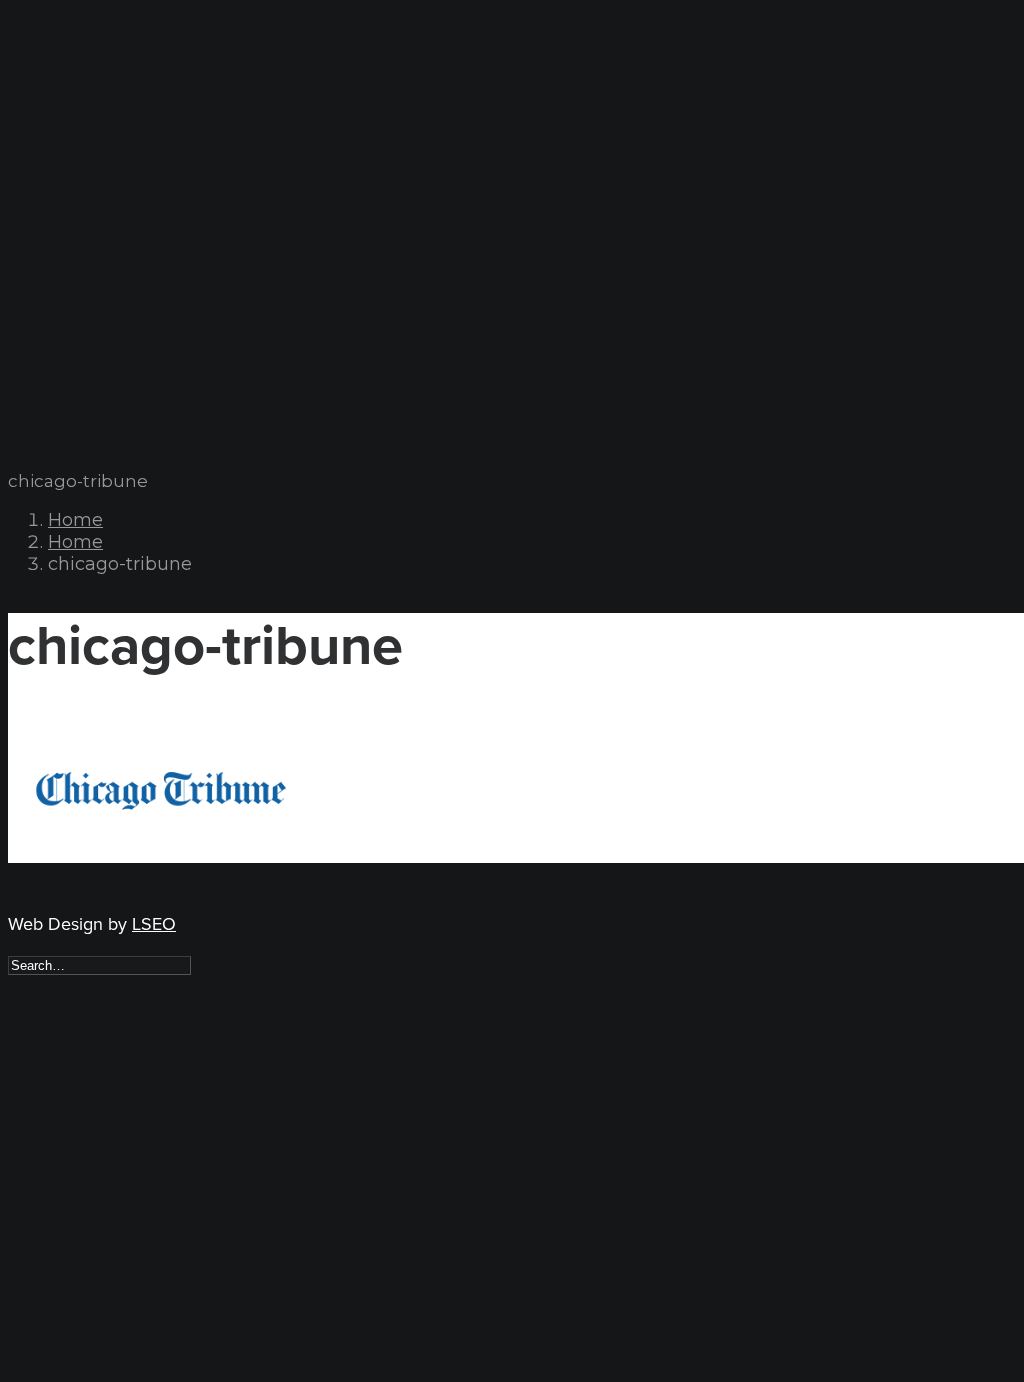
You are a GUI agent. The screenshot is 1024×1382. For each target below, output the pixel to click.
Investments (95, 95)
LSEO (154, 924)
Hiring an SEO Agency (153, 337)
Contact (81, 381)
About (72, 73)
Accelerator (97, 293)
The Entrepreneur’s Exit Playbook (184, 227)
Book (68, 205)
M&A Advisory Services (152, 117)
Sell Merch (117, 183)
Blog (67, 359)
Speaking (81, 249)
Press (69, 315)
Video (69, 271)
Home (75, 520)
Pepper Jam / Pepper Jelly (163, 161)
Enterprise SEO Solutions (160, 139)
